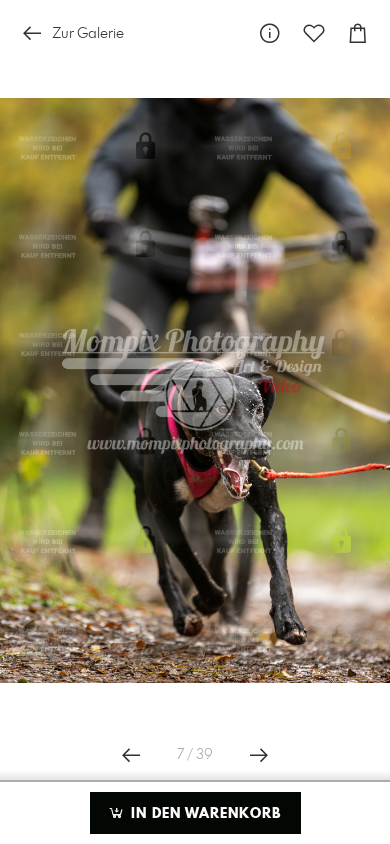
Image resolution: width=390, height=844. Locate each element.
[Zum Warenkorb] (358, 33)
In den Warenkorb (203, 814)
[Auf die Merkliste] (314, 33)
